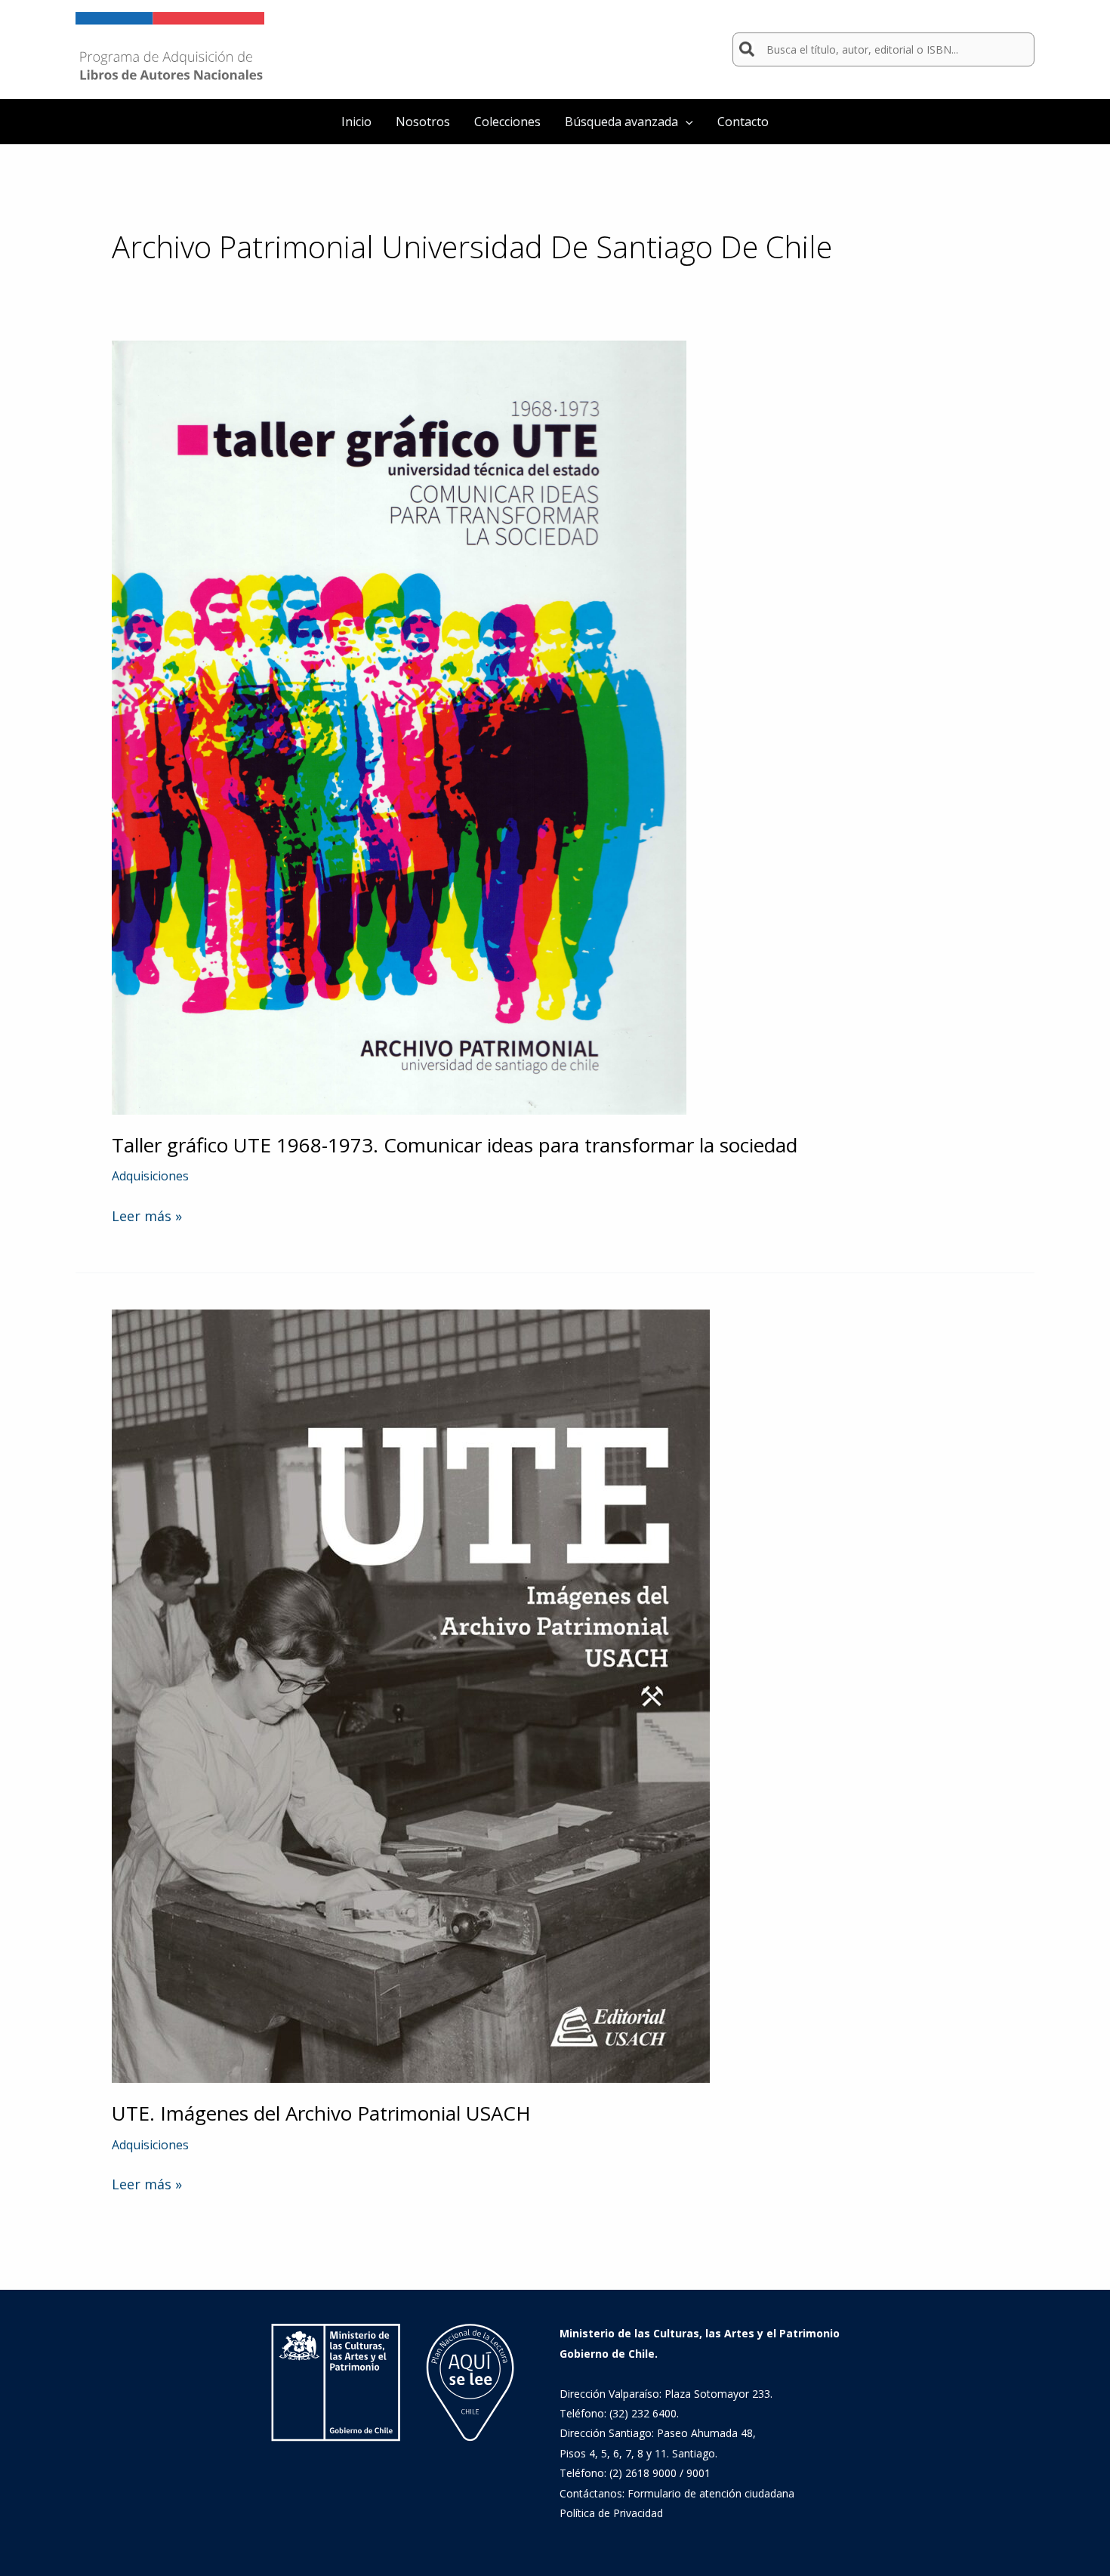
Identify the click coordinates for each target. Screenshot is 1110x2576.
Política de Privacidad (611, 2513)
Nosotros (423, 122)
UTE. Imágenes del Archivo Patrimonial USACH (321, 2113)
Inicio (356, 122)
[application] (686, 122)
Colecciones (507, 122)
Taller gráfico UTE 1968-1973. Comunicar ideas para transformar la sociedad (455, 1145)
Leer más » (147, 1216)
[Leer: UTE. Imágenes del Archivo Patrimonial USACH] (411, 1695)
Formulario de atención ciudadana (711, 2493)
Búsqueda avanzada (621, 122)
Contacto (743, 122)
